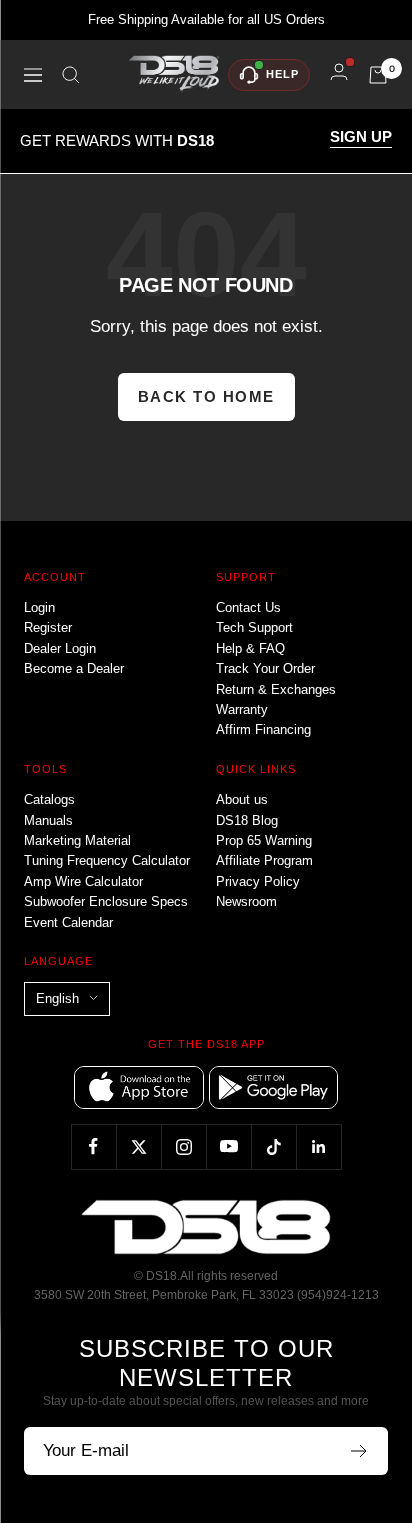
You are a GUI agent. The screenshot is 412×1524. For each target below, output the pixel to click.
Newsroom (246, 901)
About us (242, 799)
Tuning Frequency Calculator (107, 860)
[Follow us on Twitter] (138, 1146)
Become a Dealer (74, 668)
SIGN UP (361, 137)
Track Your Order (265, 668)
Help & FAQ (250, 648)
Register (48, 627)
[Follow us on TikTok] (273, 1146)
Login (39, 607)
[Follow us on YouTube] (228, 1146)
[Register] (359, 1451)
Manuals (48, 820)
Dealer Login (60, 648)
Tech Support (254, 627)
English (57, 998)
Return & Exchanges (276, 689)
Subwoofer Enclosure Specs (106, 901)
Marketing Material (77, 840)
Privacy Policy (258, 881)
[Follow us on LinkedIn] (318, 1146)
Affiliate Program (264, 860)
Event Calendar (68, 922)
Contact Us (248, 607)
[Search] (71, 75)
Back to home (206, 396)
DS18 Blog (247, 820)
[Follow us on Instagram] (183, 1146)
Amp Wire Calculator (83, 881)
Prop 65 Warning (264, 840)
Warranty (242, 709)
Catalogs (49, 799)
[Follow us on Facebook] (93, 1146)
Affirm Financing (263, 729)
